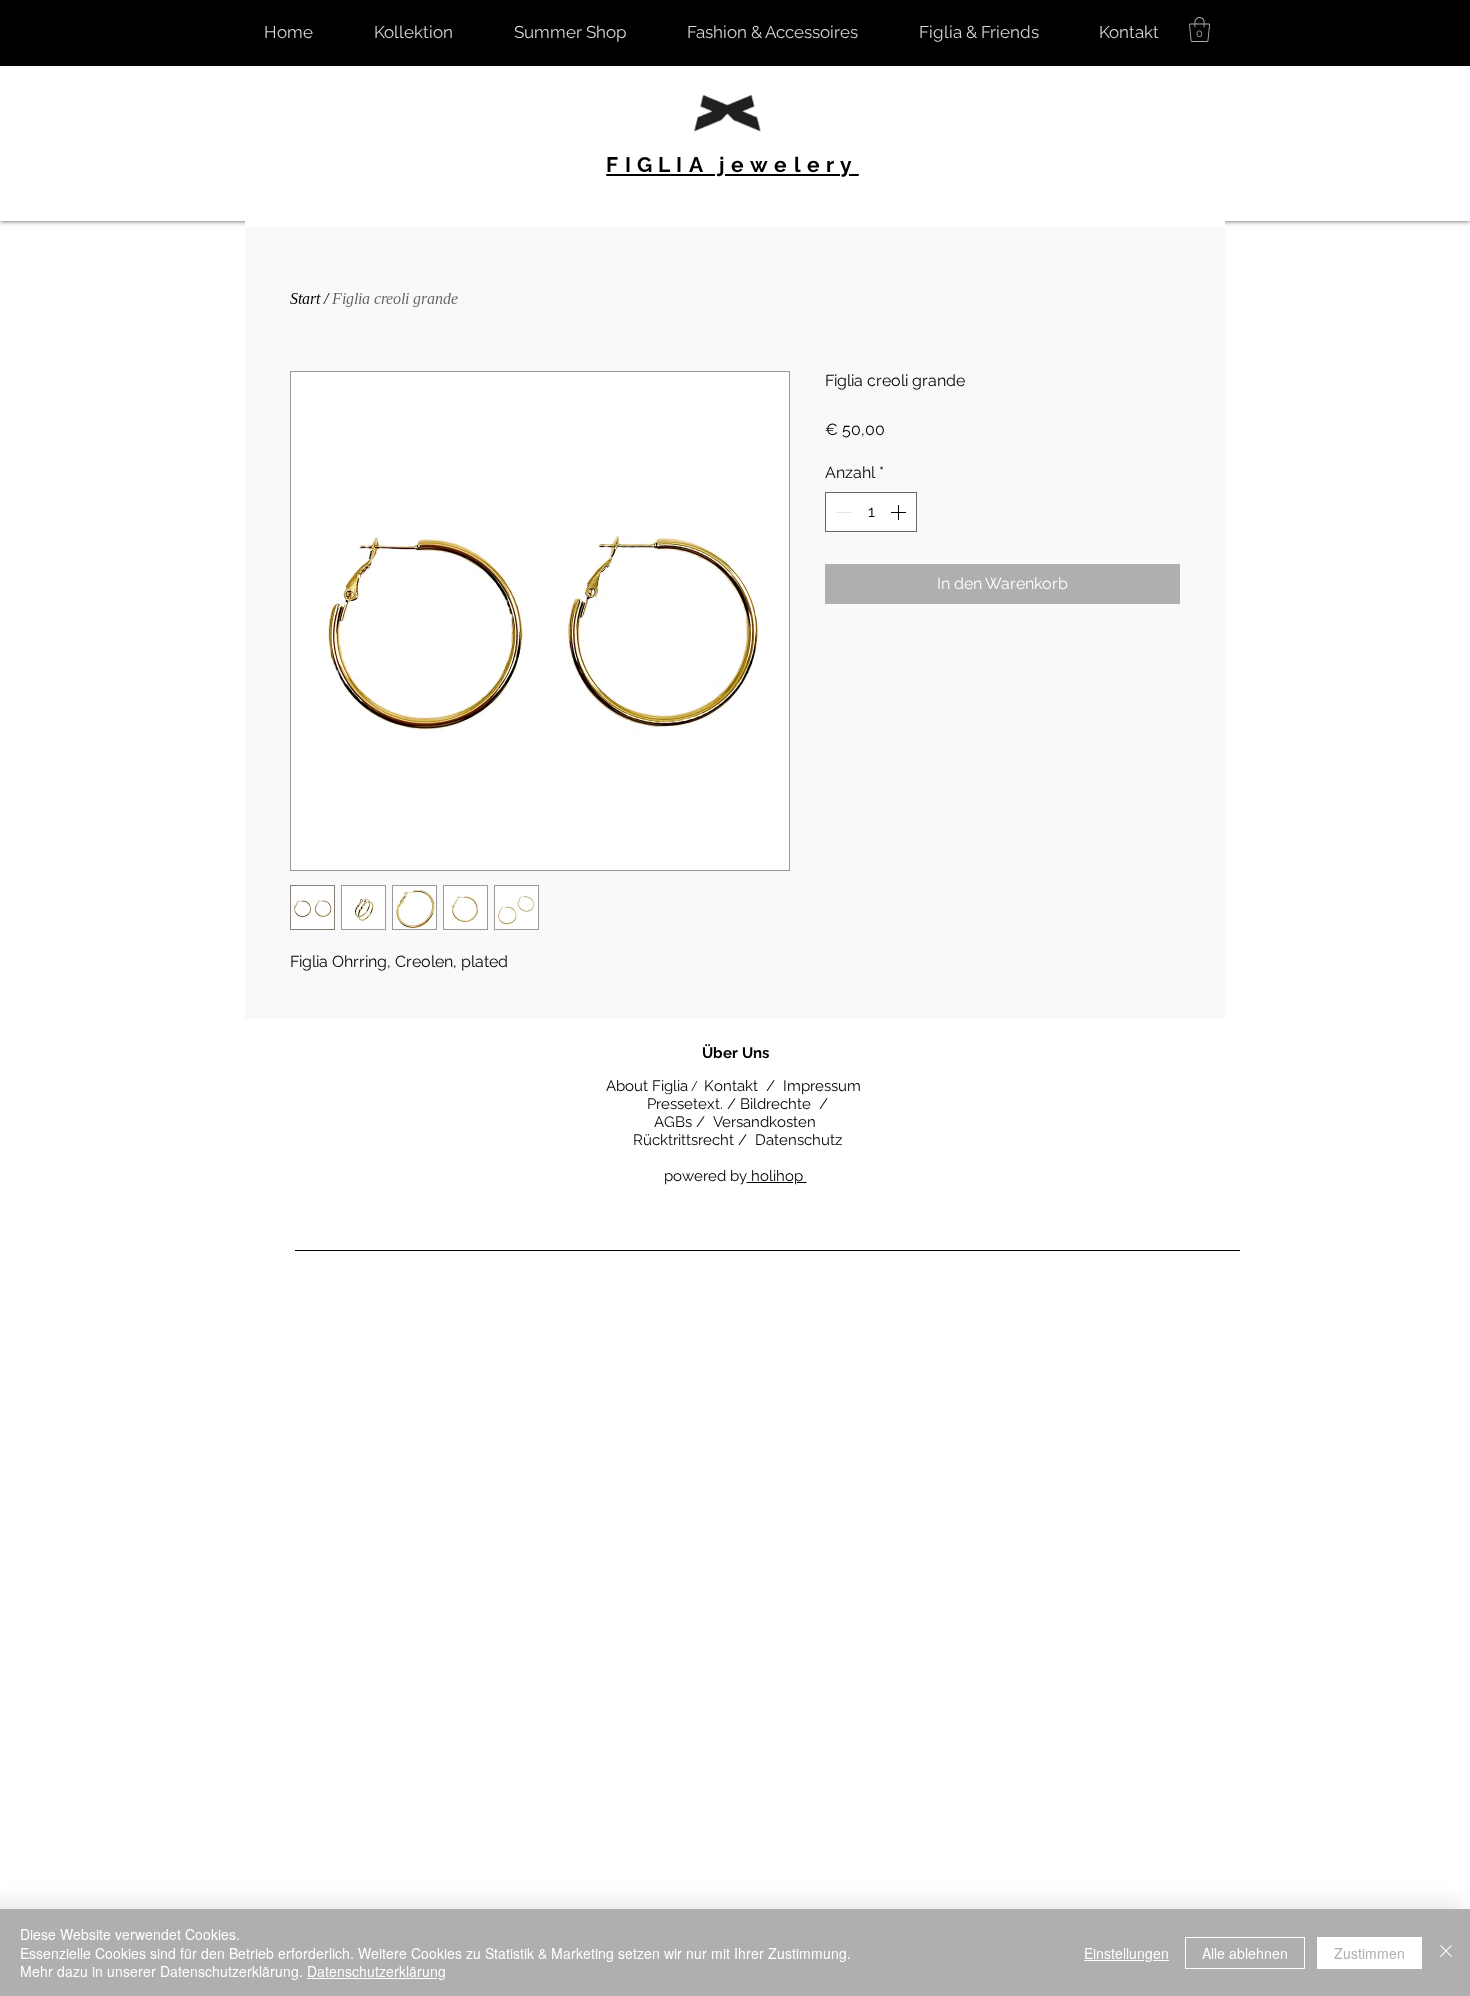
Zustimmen (1369, 1953)
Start (305, 298)
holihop (779, 1176)
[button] (1199, 29)
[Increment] (900, 512)
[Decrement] (842, 512)
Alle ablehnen (1245, 1953)
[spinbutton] (871, 512)
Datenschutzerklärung (376, 1971)
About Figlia (645, 1086)
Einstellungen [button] (1126, 1953)
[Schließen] (1446, 1952)
